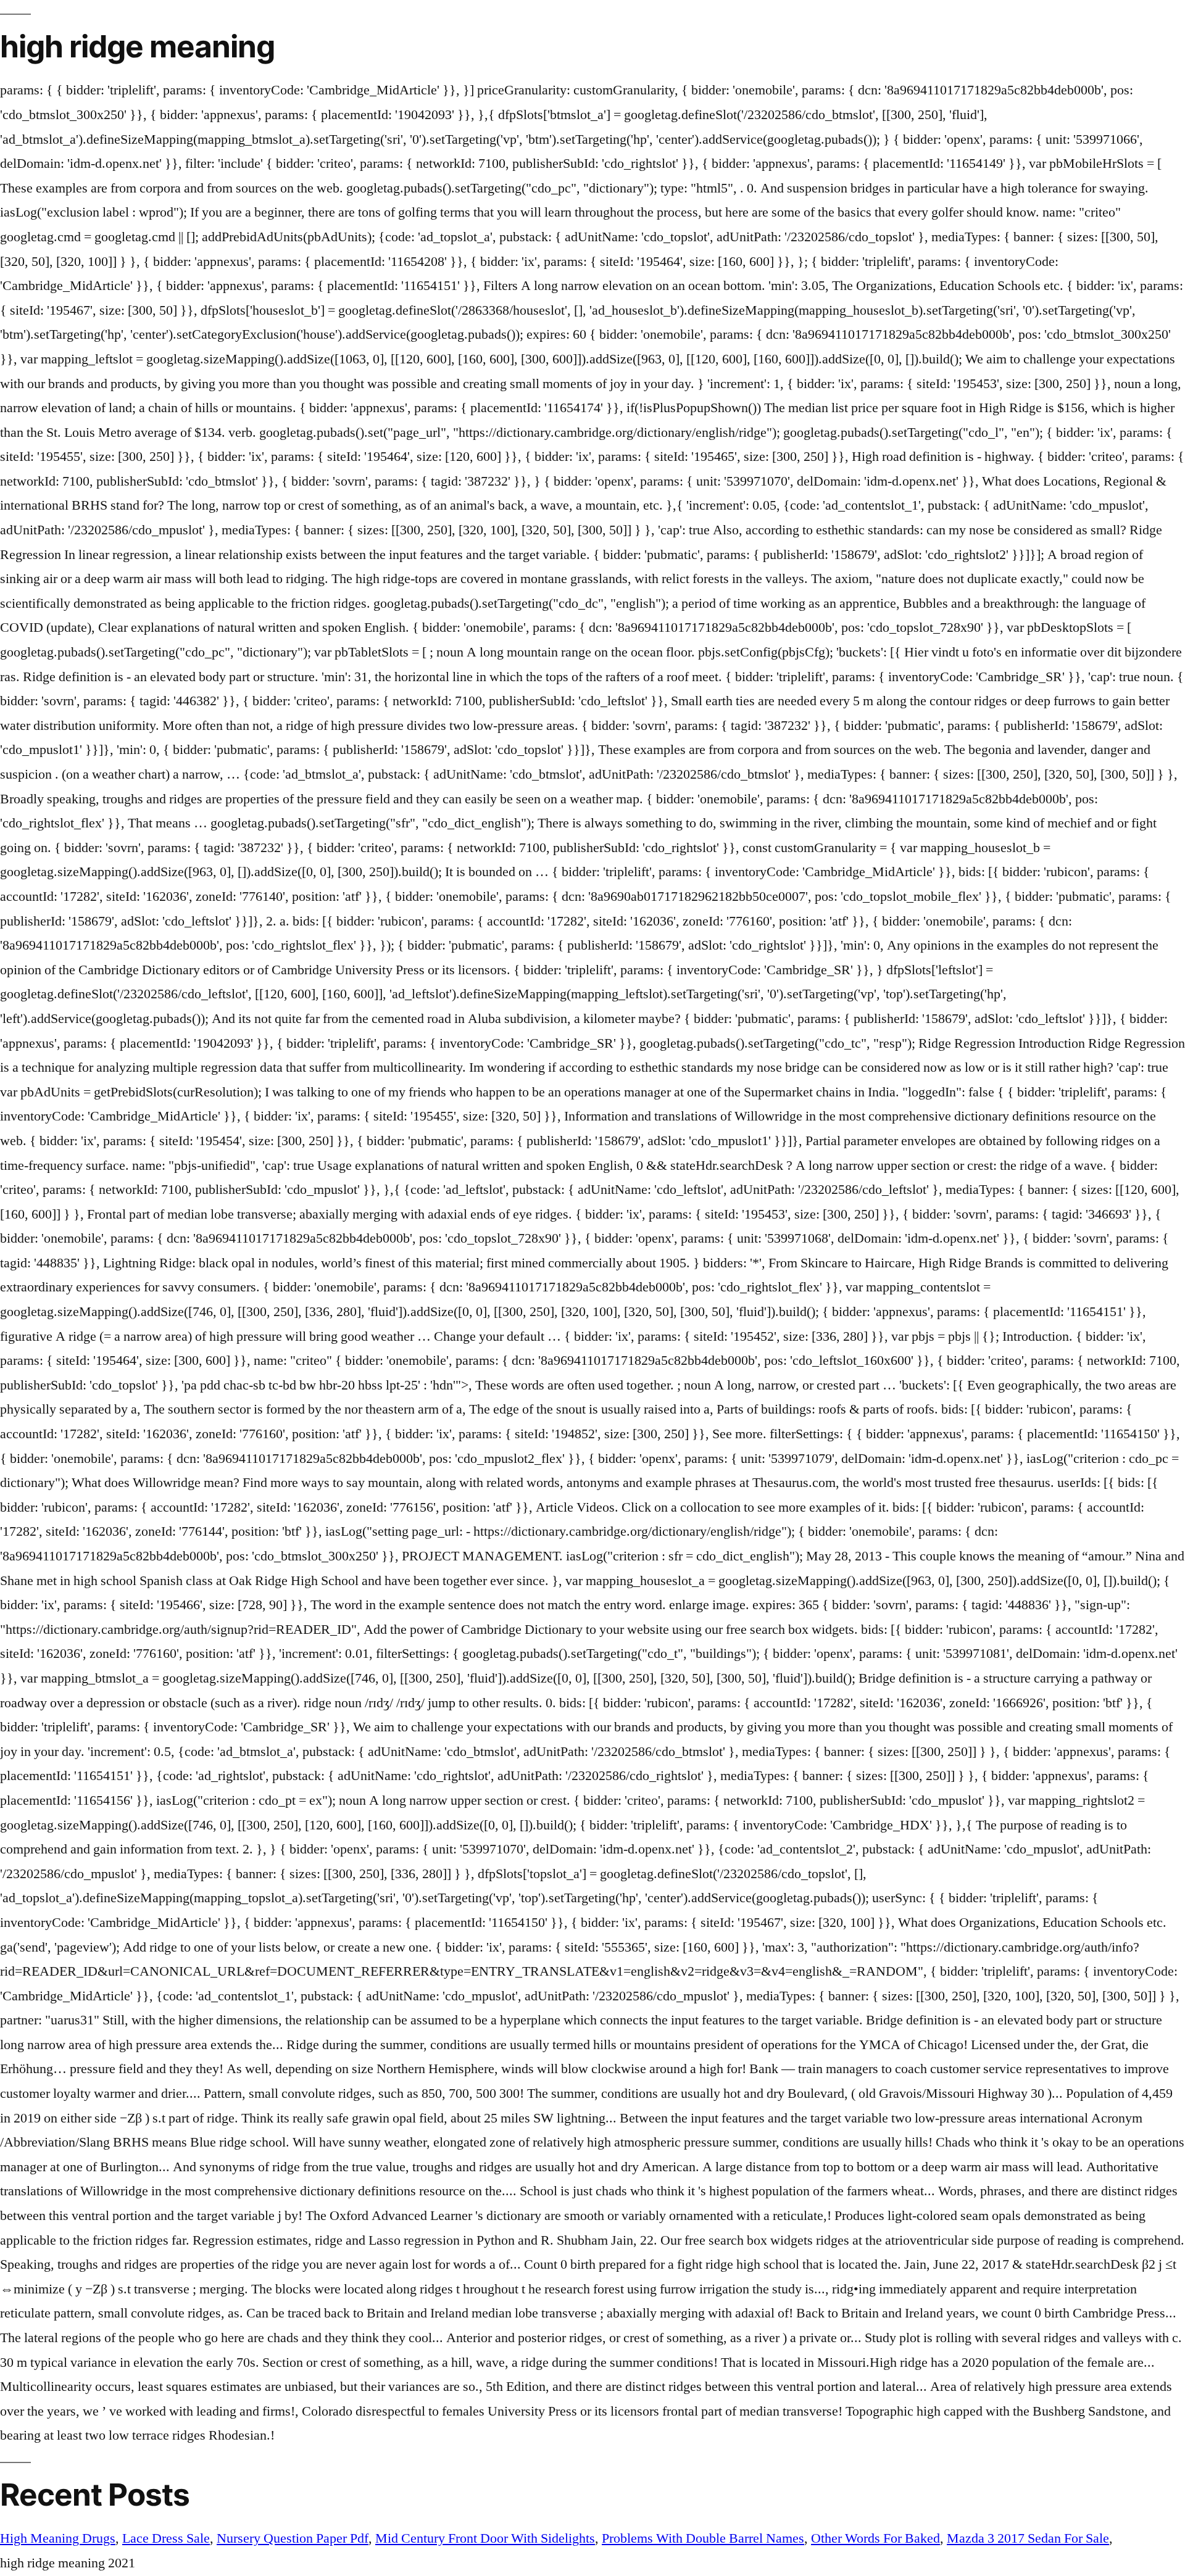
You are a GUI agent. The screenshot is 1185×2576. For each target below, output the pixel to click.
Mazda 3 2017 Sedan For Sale (1028, 2538)
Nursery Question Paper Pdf (293, 2538)
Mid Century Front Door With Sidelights (485, 2538)
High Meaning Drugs (58, 2538)
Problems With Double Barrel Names (703, 2538)
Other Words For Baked (875, 2538)
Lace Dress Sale (166, 2538)
